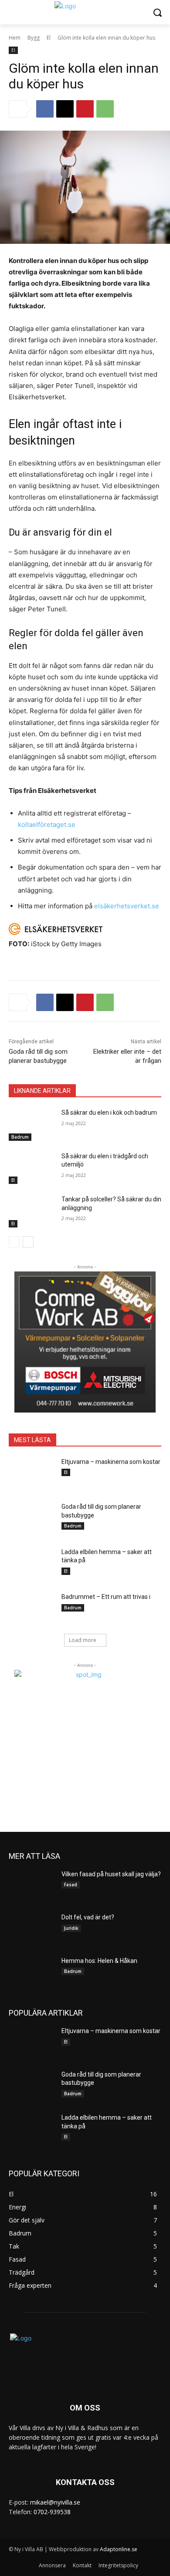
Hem (15, 38)
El (49, 38)
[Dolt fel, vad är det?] (32, 1929)
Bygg (34, 38)
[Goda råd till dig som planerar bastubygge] (32, 1519)
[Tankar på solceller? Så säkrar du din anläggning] (32, 1211)
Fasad (71, 1885)
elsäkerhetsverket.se (127, 906)
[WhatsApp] (105, 109)
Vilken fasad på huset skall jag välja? (111, 1874)
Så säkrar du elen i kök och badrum (109, 1113)
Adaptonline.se (119, 2549)
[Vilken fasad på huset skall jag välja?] (32, 1886)
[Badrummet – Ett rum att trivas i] (32, 1609)
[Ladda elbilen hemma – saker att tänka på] (32, 1564)
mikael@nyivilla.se (55, 2502)
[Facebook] (45, 109)
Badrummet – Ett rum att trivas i (106, 1597)
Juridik (71, 1928)
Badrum (20, 1137)
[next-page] (28, 1242)
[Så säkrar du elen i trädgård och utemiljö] (32, 1168)
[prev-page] (14, 1242)
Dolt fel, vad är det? (88, 1917)
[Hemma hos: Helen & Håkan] (32, 1973)
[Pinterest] (85, 109)
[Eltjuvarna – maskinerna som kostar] (32, 1474)
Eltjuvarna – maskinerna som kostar (111, 1462)
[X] (65, 109)
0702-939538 (52, 2512)
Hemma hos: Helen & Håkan (99, 1961)
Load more (83, 1640)
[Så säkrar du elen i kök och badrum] (32, 1125)
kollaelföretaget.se (47, 824)
